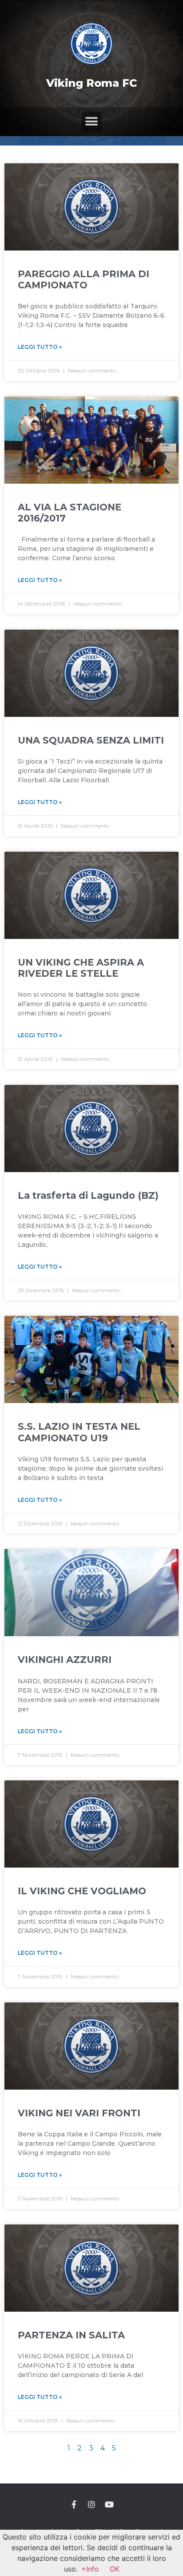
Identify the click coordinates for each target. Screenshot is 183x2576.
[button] (92, 122)
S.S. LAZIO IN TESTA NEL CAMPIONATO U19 (79, 1432)
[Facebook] (74, 2504)
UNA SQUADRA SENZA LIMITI (91, 740)
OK (115, 2569)
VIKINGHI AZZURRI (65, 1660)
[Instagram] (91, 2504)
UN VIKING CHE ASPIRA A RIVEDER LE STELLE (81, 968)
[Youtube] (109, 2504)
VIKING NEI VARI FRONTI (79, 2113)
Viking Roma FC (92, 83)
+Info (90, 2569)
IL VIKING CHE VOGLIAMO (82, 1891)
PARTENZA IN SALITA (71, 2335)
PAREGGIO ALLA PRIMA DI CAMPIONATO (84, 279)
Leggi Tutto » (40, 347)
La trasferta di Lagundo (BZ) (88, 1195)
